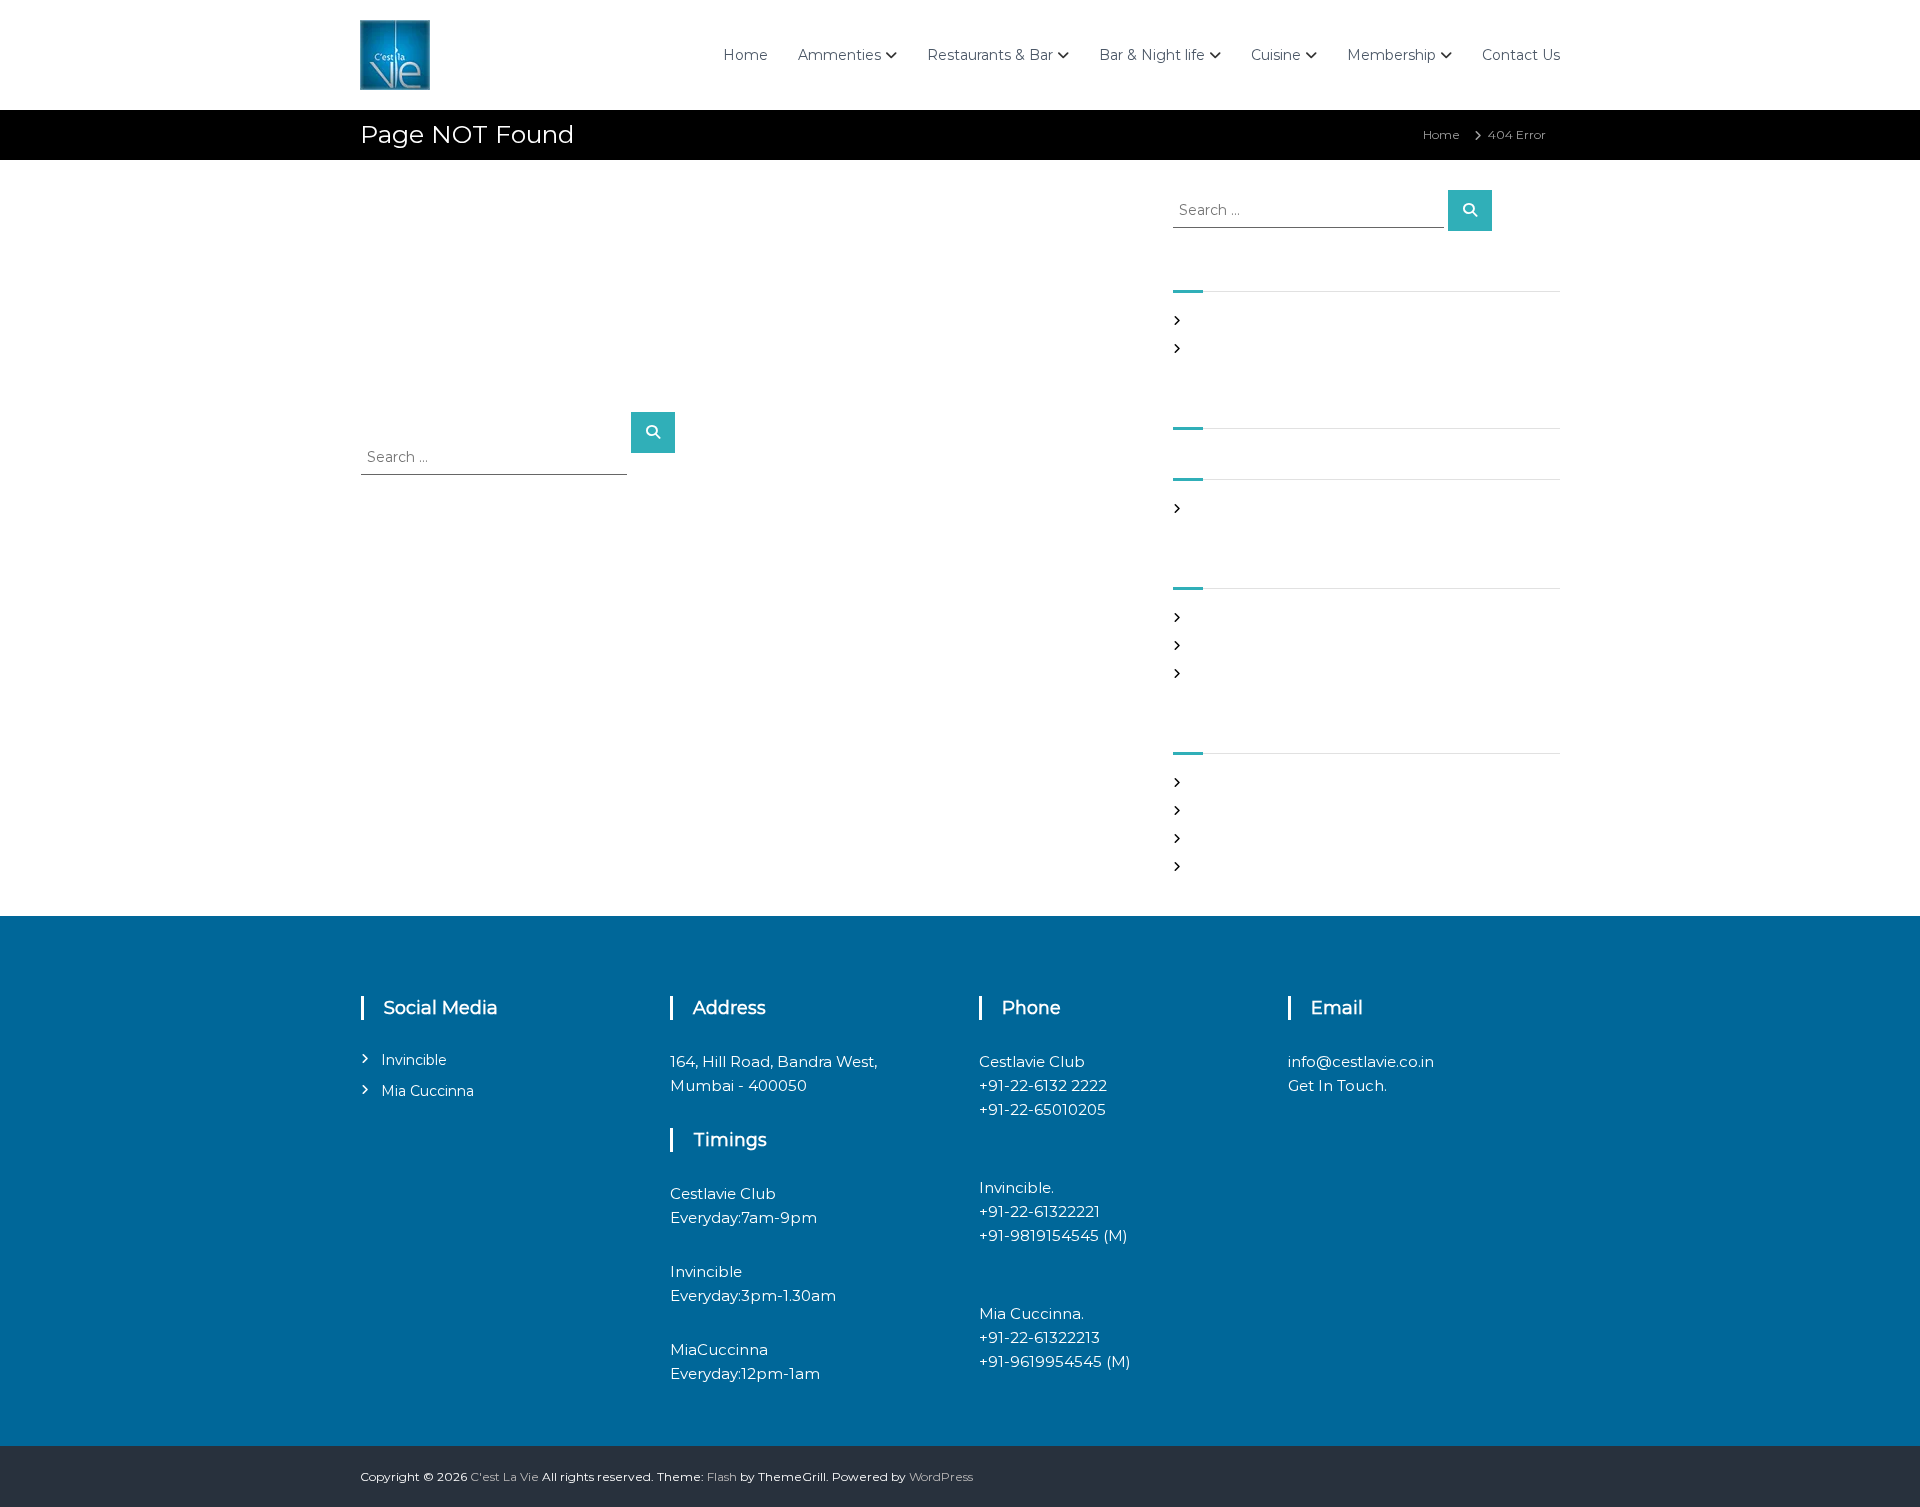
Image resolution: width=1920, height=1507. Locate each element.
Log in (1211, 782)
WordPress (941, 1476)
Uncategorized (1237, 673)
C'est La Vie (504, 1476)
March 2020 (1229, 508)
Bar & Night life (1152, 55)
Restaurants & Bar (990, 55)
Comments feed (1242, 838)
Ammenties (839, 55)
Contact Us (1521, 55)
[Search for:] (496, 456)
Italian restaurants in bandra (1276, 348)
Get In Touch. (1337, 1085)
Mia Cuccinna (427, 1091)
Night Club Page (1242, 320)
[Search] (653, 432)
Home (745, 55)
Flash (722, 1476)
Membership (1391, 55)
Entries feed (1229, 810)
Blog (1206, 617)
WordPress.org (1236, 866)
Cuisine (1276, 55)
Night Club (1225, 645)
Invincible (414, 1060)
